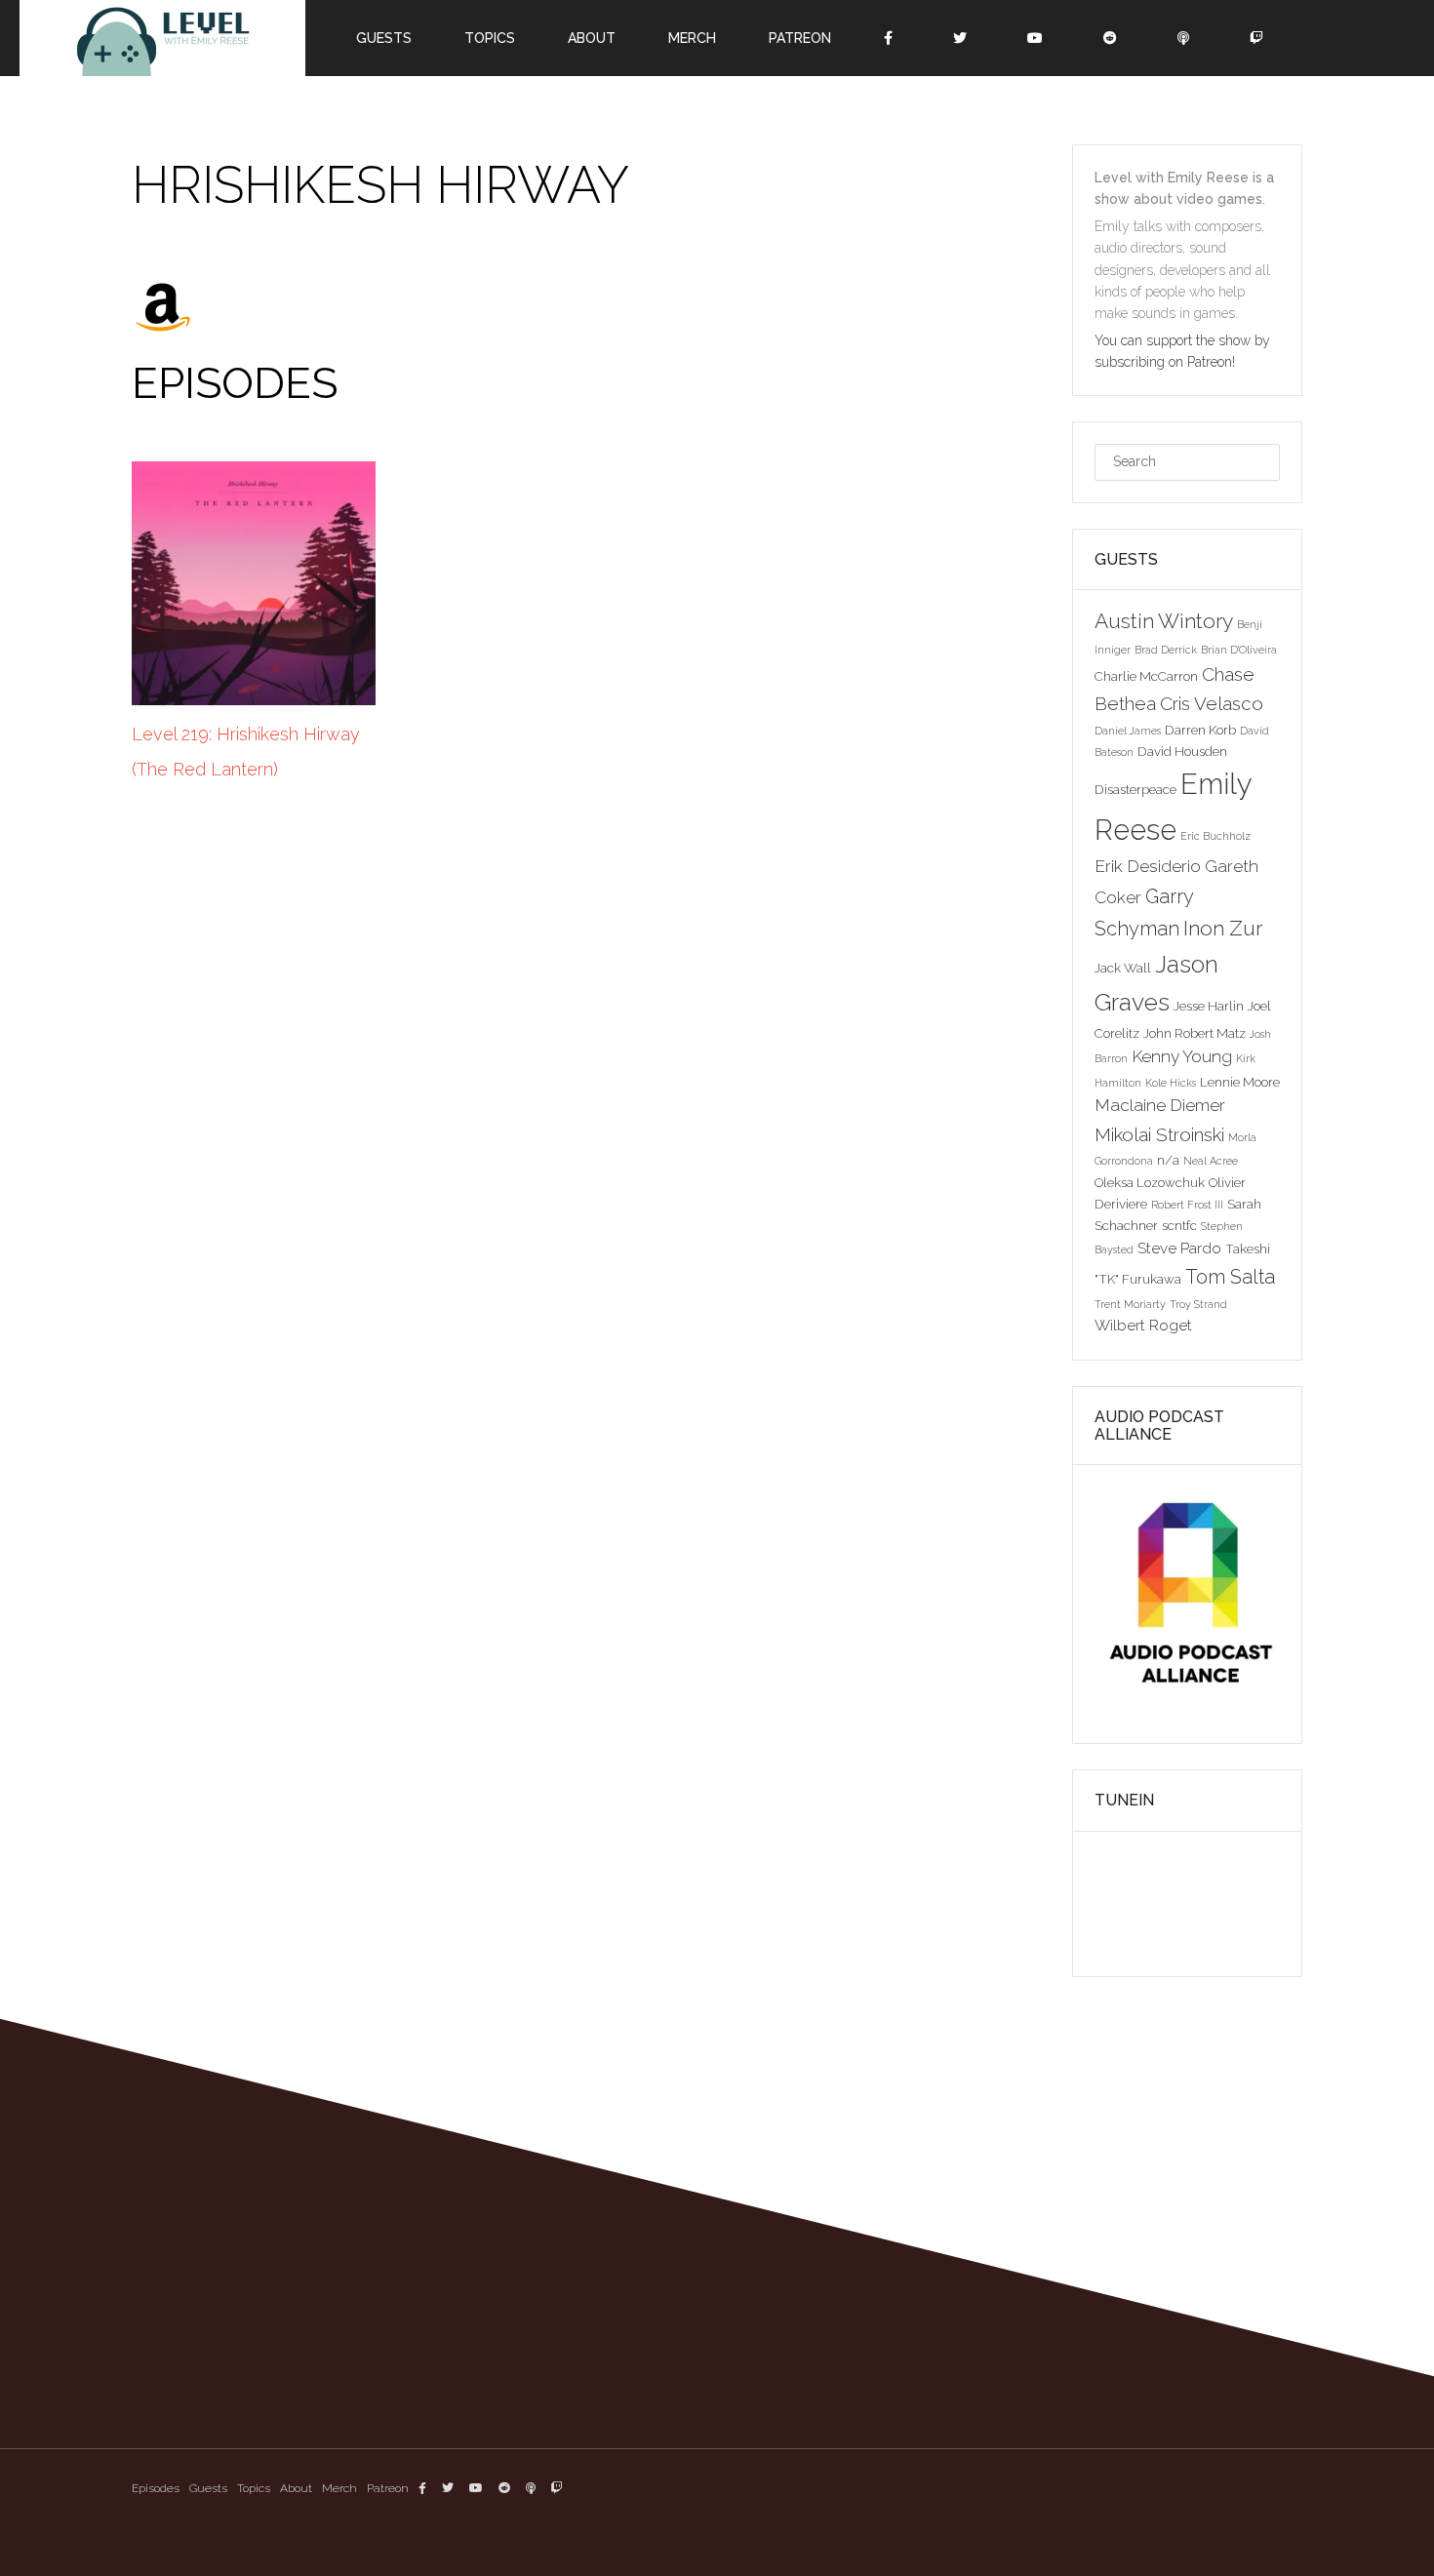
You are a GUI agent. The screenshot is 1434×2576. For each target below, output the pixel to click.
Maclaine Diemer (1160, 1105)
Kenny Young (1182, 1056)
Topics (254, 2488)
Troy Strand (1198, 1304)
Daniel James (1128, 731)
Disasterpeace (1135, 789)
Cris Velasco (1212, 703)
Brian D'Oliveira (1239, 650)
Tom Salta (1230, 1277)
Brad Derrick (1166, 650)
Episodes (156, 2488)
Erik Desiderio (1148, 866)
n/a (1168, 1160)
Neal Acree (1211, 1161)
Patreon (388, 2488)
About (296, 2488)
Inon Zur (1223, 928)
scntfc (1179, 1225)
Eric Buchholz (1215, 836)
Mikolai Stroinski (1159, 1134)
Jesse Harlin (1209, 1006)
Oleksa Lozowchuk (1150, 1182)
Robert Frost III (1187, 1205)
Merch (339, 2488)
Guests (208, 2488)
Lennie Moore (1240, 1082)
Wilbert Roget (1143, 1325)
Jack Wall (1123, 968)
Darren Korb (1200, 730)
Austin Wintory (1164, 621)
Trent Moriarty (1130, 1304)
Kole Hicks (1171, 1083)
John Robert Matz (1195, 1033)
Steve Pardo (1179, 1248)
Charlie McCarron (1146, 676)
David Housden (1182, 751)
